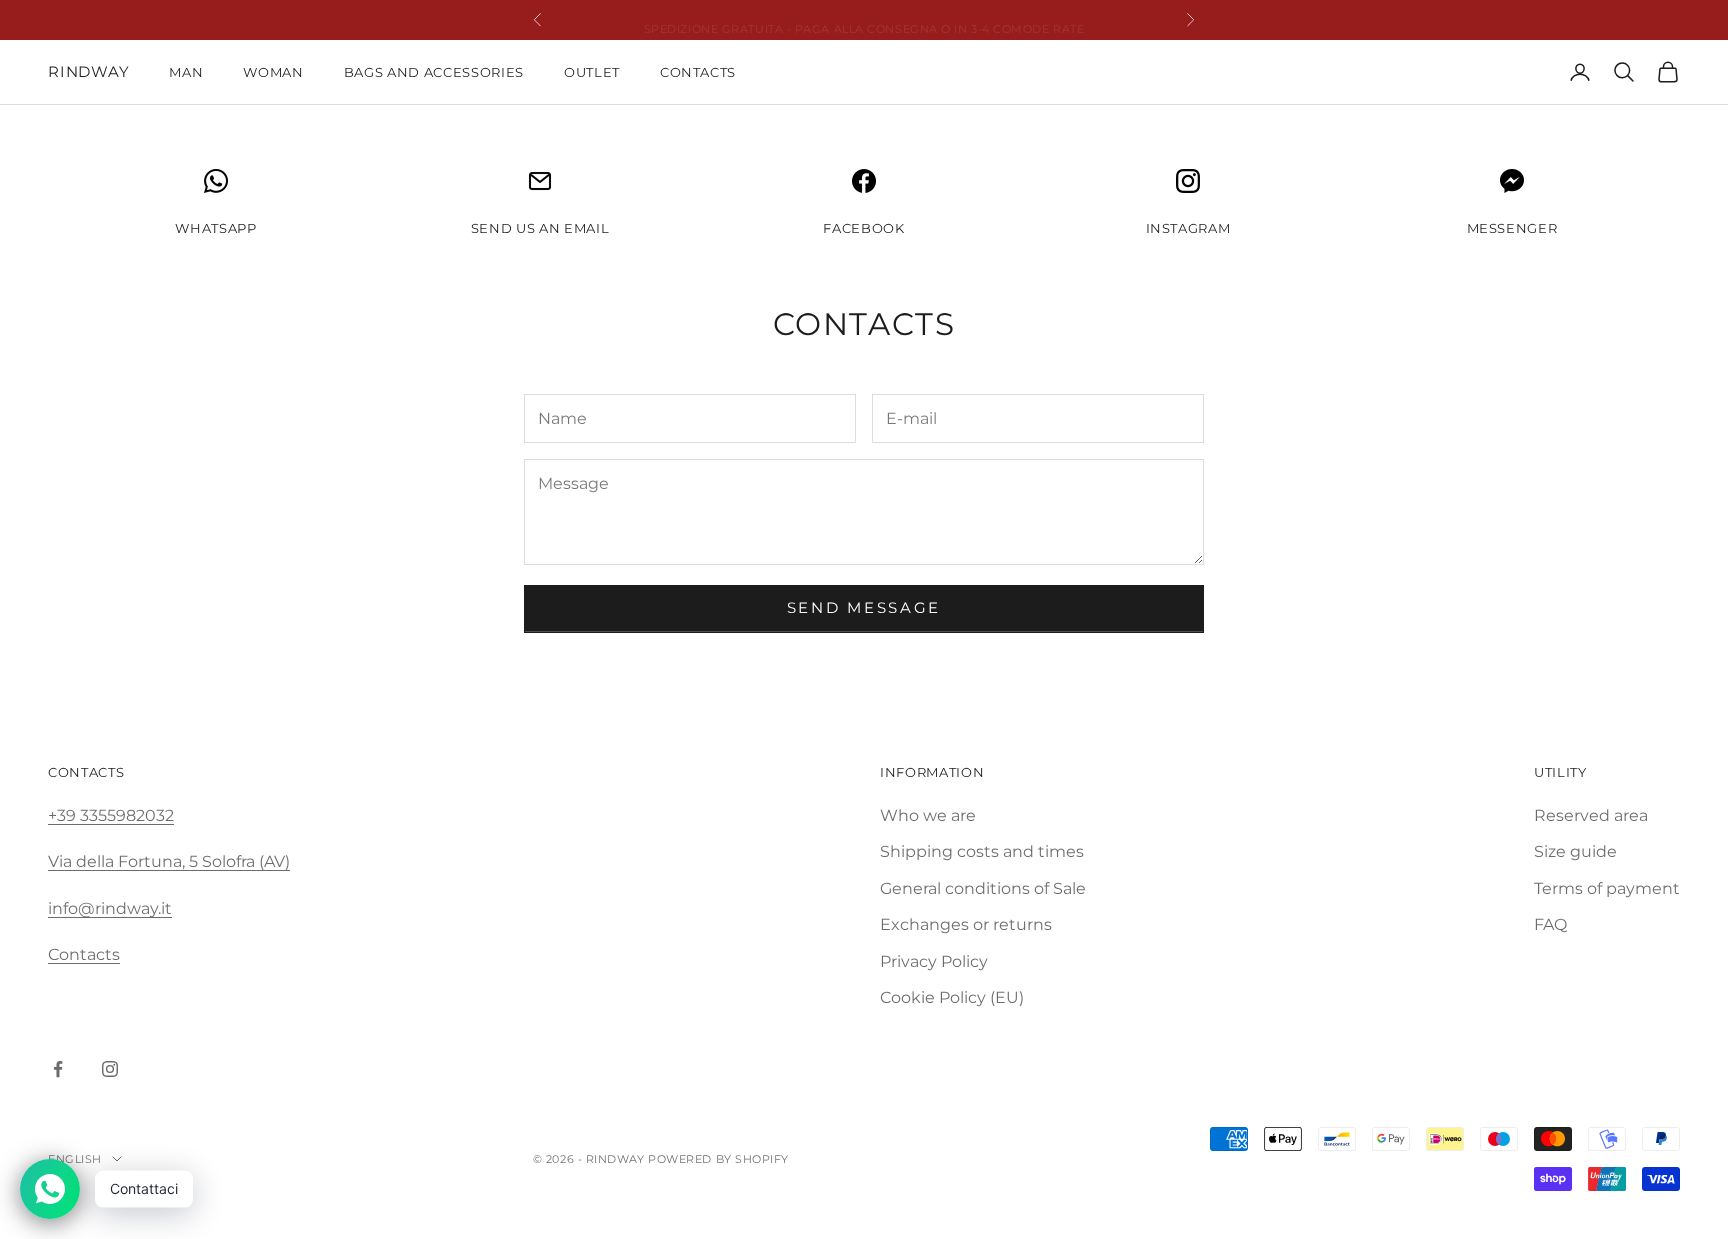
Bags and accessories (434, 72)
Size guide (1575, 851)
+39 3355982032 (111, 815)
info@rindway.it (110, 908)
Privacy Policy (934, 961)
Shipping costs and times (982, 851)
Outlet (592, 72)
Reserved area (1591, 815)
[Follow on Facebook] (58, 1069)
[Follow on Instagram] (110, 1069)
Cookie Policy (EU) (952, 997)
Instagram (1188, 228)
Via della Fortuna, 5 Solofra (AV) (169, 861)
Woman (273, 72)
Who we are (928, 815)
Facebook (863, 228)
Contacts (698, 72)
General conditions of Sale (983, 888)
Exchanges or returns (966, 924)
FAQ (1550, 924)
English (75, 1159)
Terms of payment (1607, 888)
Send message (864, 607)
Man (186, 72)
